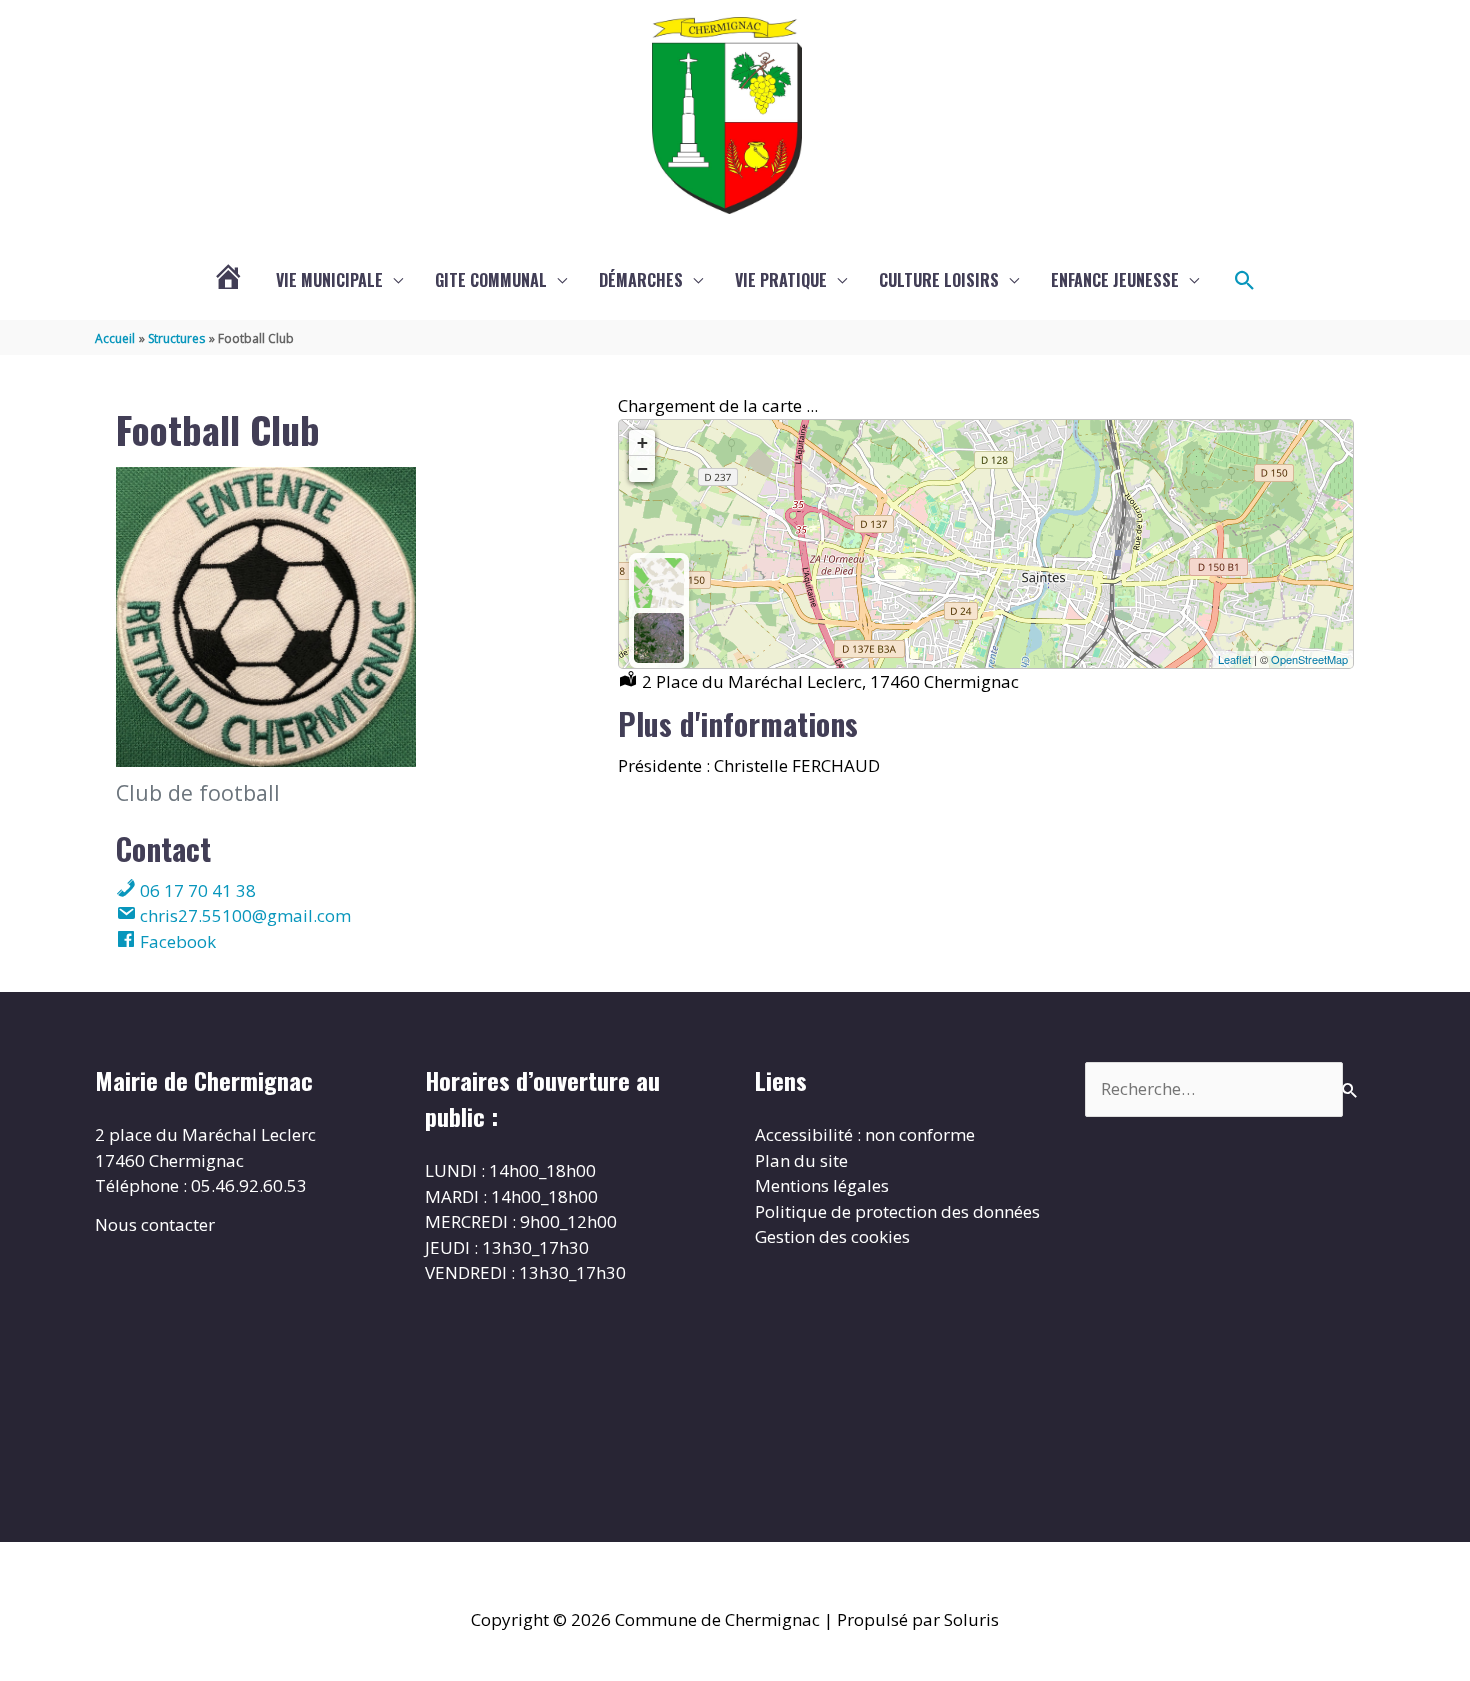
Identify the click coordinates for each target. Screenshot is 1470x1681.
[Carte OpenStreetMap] (659, 583)
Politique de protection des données (897, 1211)
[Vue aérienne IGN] (659, 638)
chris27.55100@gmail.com (243, 915)
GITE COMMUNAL (491, 280)
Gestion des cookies (832, 1236)
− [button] (642, 468)
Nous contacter (155, 1224)
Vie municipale (329, 280)
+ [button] (642, 442)
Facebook (176, 941)
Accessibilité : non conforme (865, 1134)
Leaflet (1234, 659)
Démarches (641, 280)
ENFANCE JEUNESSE (1115, 280)
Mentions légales (822, 1185)
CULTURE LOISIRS (939, 280)
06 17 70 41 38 (196, 890)
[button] (1245, 281)
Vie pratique (781, 280)
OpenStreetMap (1309, 659)
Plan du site (801, 1160)
